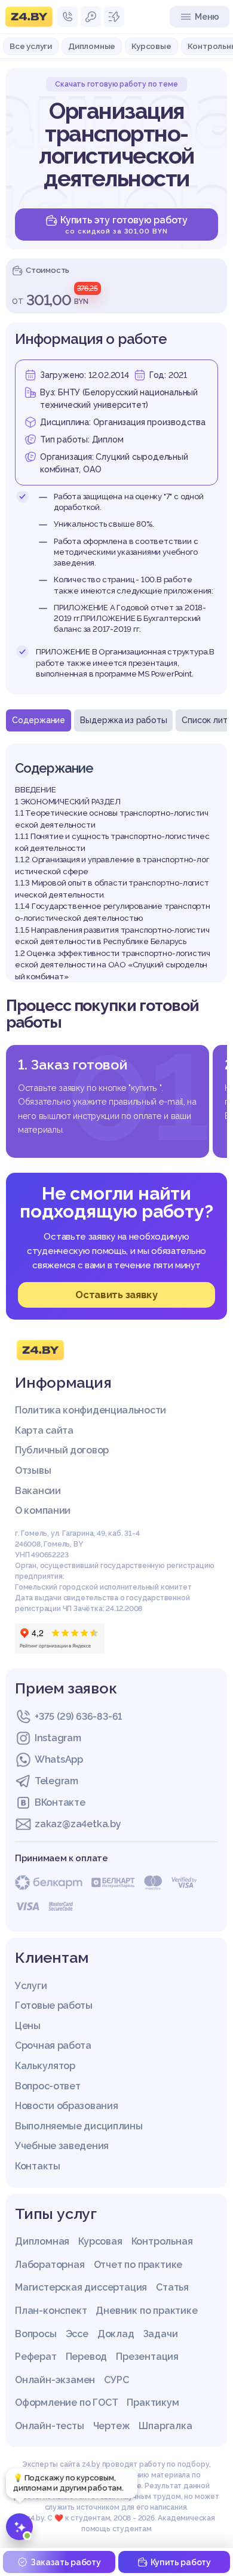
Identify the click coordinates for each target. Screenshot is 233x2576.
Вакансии (38, 1491)
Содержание (39, 720)
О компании (43, 1510)
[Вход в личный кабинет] (91, 17)
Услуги (31, 1986)
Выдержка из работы (123, 720)
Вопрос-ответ (47, 2086)
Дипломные (92, 46)
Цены (28, 2026)
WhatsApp (59, 1759)
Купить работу (181, 2562)
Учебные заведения (62, 2146)
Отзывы (33, 1470)
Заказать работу (66, 2562)
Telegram (56, 1781)
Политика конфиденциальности (91, 1410)
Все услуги (31, 46)
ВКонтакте (60, 1802)
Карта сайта (44, 1430)
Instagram (58, 1738)
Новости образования (66, 2106)
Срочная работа (53, 2045)
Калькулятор (45, 2066)
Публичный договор (62, 1450)
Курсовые (151, 46)
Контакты (38, 2166)
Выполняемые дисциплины (79, 2126)
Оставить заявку (116, 1295)
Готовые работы (54, 2005)
